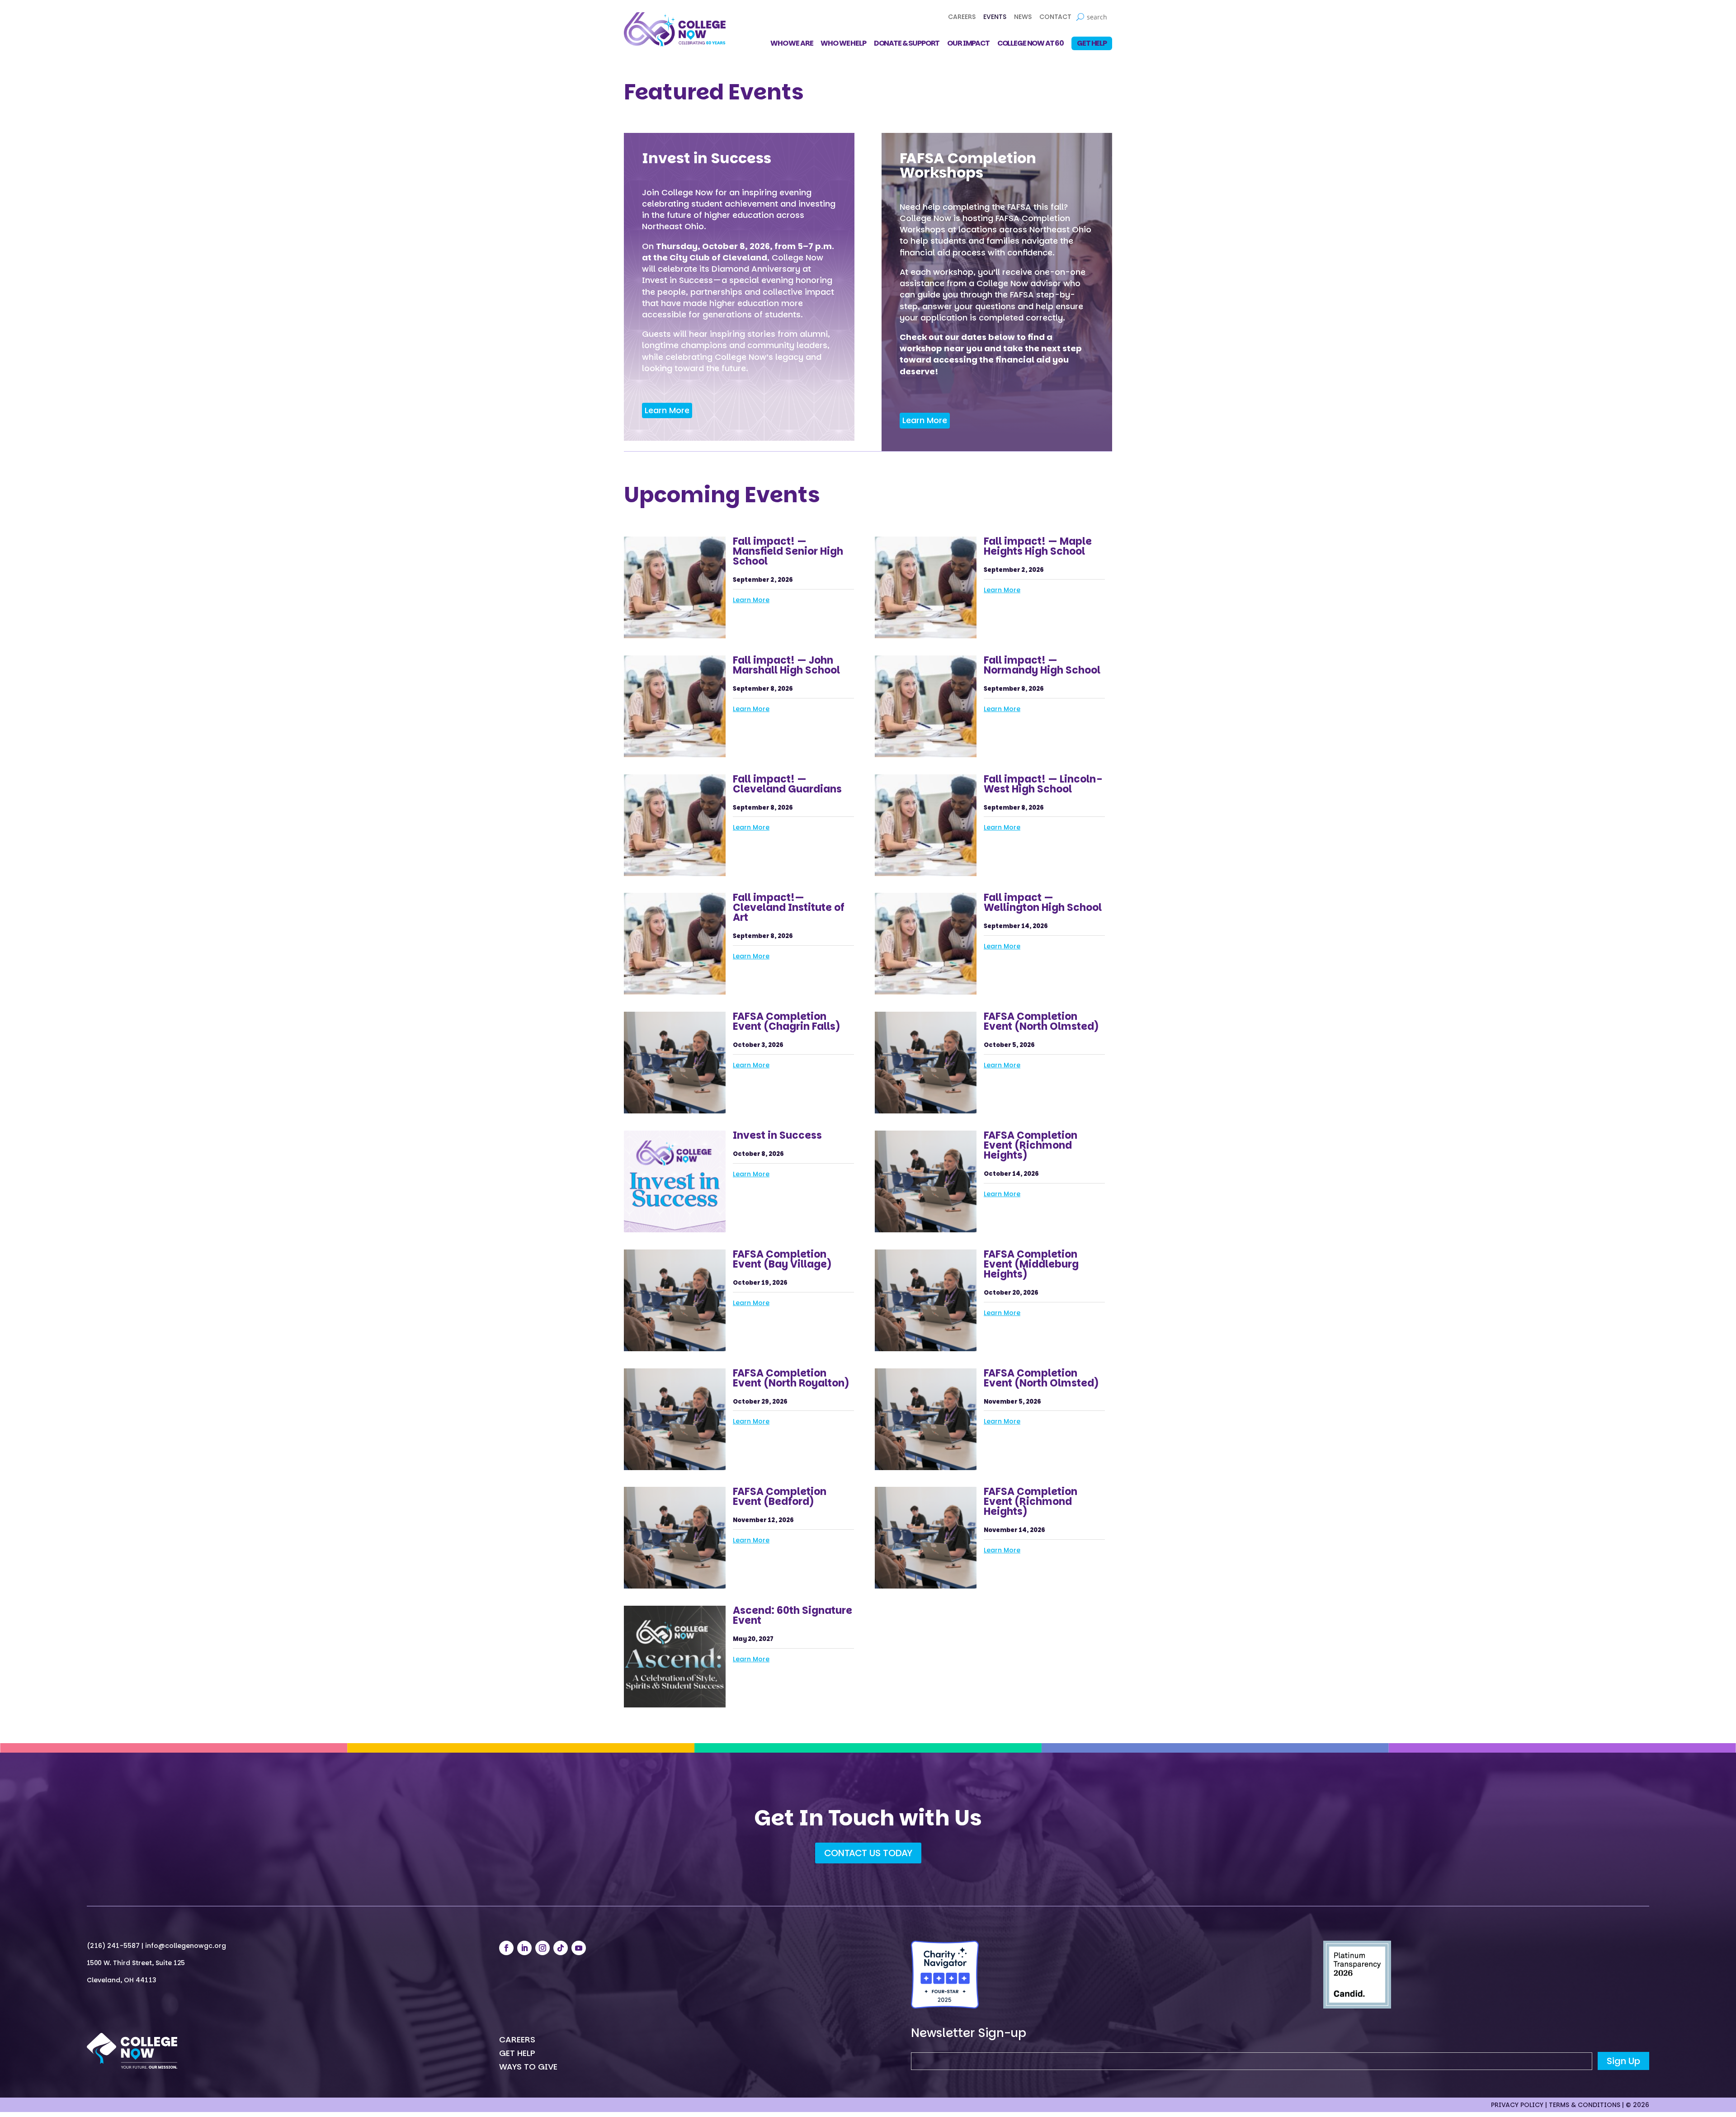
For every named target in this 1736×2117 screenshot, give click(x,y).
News (1023, 17)
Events (995, 17)
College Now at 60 (1031, 44)
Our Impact (968, 44)
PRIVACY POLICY (1517, 2105)
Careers (962, 17)
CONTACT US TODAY (868, 1853)
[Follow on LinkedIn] (524, 1948)
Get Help (1092, 43)
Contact (1055, 17)
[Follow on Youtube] (579, 1948)
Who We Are (792, 44)
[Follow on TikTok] (561, 1948)
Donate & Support (907, 44)
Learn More (667, 410)
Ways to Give (528, 2068)
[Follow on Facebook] (506, 1948)
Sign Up (1623, 2061)
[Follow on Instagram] (542, 1948)
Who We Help (843, 44)
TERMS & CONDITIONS (1585, 2105)
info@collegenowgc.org (186, 1946)
